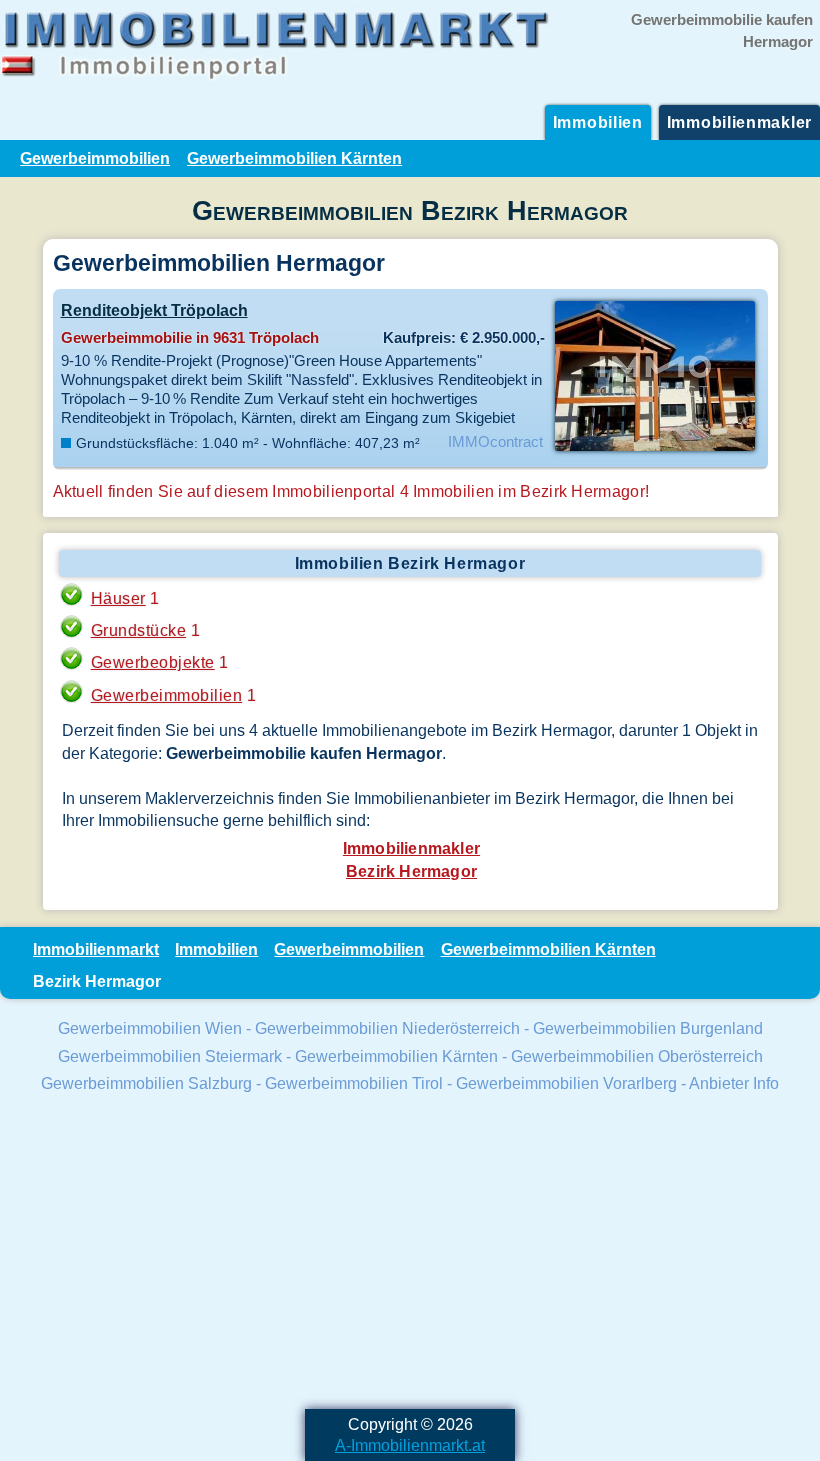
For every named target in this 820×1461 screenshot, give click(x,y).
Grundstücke (139, 630)
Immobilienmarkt (96, 949)
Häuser (118, 598)
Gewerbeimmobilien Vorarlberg (566, 1083)
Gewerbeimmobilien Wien (150, 1028)
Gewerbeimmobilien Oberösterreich (637, 1056)
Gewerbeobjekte (153, 662)
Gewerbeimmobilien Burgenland (648, 1028)
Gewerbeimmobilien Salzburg (146, 1083)
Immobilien (598, 122)
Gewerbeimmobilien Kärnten (294, 158)
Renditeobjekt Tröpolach (154, 310)
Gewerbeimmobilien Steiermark (170, 1056)
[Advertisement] (410, 1254)
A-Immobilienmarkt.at (410, 1445)
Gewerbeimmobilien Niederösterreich (387, 1028)
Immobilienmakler (739, 122)
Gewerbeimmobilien (95, 158)
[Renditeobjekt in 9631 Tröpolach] (654, 449)
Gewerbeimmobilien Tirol (354, 1083)
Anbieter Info (734, 1083)
